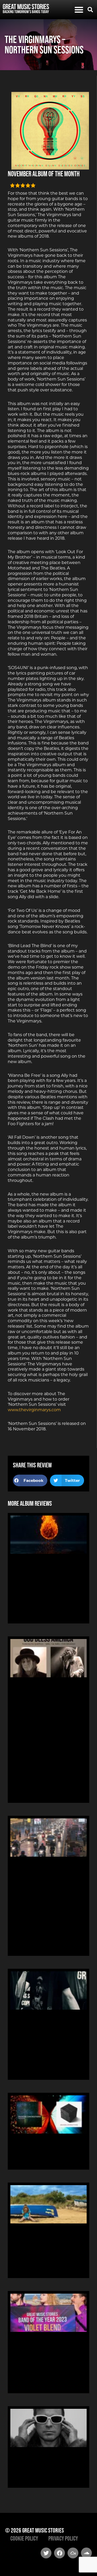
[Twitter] (46, 2553)
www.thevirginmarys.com (34, 1410)
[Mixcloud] (73, 2553)
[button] (79, 10)
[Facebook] (59, 2553)
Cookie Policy (24, 2538)
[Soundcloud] (86, 2553)
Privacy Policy (63, 2538)
